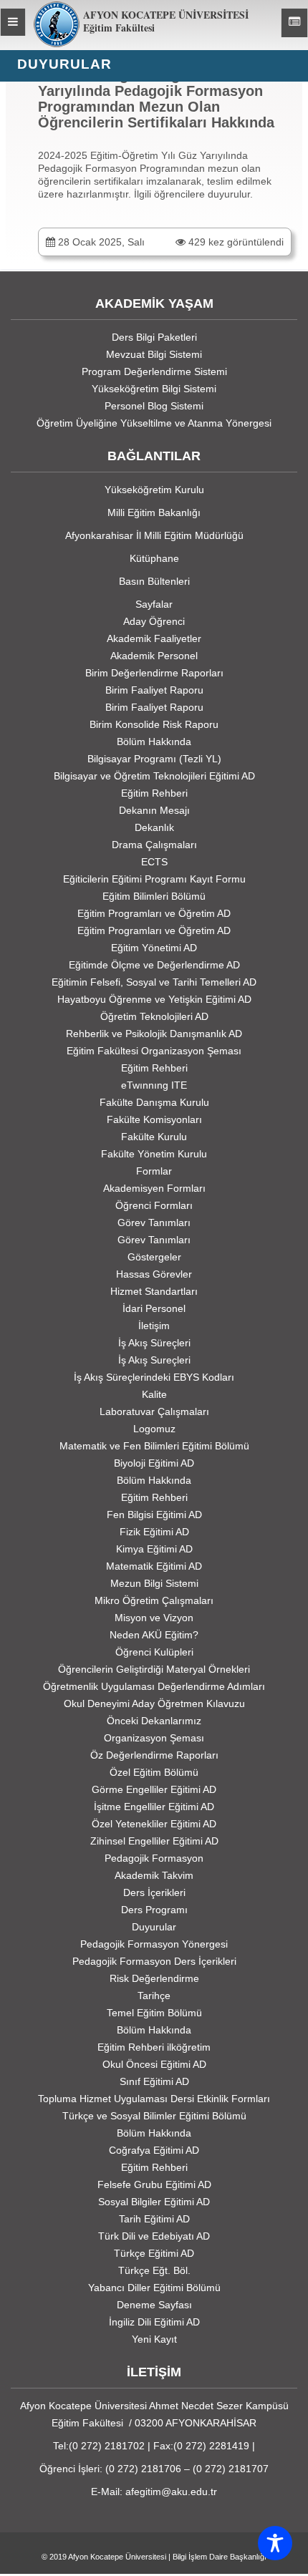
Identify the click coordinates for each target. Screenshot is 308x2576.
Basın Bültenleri (154, 581)
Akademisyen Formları (154, 1188)
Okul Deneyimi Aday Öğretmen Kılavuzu (154, 1703)
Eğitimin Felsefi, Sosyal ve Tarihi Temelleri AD (154, 982)
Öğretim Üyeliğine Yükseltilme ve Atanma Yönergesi (154, 423)
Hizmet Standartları (154, 1291)
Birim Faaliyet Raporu (154, 690)
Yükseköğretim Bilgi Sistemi (154, 389)
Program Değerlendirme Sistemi (154, 371)
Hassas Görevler (154, 1274)
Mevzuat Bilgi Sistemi (154, 354)
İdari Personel (154, 1308)
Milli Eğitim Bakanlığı (154, 512)
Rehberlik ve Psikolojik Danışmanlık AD (154, 1034)
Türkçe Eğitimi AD (154, 2253)
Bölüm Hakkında (154, 742)
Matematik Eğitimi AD (154, 1566)
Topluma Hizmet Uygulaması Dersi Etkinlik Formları (154, 2099)
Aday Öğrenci (154, 621)
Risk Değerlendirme (154, 1978)
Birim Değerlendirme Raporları (154, 673)
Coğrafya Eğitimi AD (154, 2150)
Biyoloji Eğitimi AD (154, 1463)
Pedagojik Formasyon (154, 1858)
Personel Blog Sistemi (154, 406)
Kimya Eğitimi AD (154, 1549)
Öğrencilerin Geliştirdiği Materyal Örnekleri (154, 1669)
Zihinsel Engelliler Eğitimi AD (154, 1841)
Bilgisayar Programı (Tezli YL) (154, 759)
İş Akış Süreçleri (154, 1343)
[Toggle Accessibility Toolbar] (275, 2543)
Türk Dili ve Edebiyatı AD (154, 2236)
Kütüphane (154, 558)
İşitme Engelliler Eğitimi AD (154, 1807)
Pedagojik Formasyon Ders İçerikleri (154, 1961)
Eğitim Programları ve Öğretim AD (154, 913)
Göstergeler (154, 1257)
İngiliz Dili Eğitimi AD (154, 2322)
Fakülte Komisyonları (154, 1119)
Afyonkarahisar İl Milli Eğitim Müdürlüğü (154, 535)
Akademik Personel (154, 656)
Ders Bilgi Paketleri (154, 337)
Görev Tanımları (154, 1223)
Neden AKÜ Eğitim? (154, 1635)
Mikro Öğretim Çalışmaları (154, 1600)
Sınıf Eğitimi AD (154, 2081)
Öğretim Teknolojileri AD (154, 1016)
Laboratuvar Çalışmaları (154, 1411)
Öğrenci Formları (154, 1205)
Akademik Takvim (154, 1875)
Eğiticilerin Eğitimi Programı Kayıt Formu (154, 879)
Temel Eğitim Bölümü (154, 2013)
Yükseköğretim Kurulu (154, 490)
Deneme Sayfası (154, 2305)
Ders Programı (154, 1910)
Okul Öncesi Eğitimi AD (154, 2064)
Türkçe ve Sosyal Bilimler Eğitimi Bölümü (154, 2116)
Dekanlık (154, 827)
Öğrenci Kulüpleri (154, 1652)
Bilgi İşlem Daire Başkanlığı (220, 2557)
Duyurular (154, 1927)
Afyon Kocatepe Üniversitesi (117, 2557)
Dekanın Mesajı (154, 810)
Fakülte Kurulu (154, 1137)
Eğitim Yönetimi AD (154, 948)
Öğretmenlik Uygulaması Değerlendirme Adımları (154, 1686)
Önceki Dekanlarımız (154, 1721)
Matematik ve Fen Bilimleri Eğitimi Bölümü (154, 1446)
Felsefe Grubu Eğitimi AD (154, 2184)
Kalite (154, 1394)
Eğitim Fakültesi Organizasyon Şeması (154, 1051)
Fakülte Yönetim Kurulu (154, 1154)
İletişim (154, 1326)
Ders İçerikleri (154, 1892)
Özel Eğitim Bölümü (154, 1772)
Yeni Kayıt (154, 2339)
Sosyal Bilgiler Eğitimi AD (154, 2202)
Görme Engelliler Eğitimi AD (154, 1789)
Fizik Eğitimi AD (154, 1532)
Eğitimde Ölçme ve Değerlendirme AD (154, 965)
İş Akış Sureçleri (154, 1360)
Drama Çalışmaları (154, 845)
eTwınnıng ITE (154, 1085)
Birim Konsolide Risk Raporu (154, 724)
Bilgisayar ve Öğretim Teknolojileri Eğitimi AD (154, 776)
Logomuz (154, 1429)
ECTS (154, 862)
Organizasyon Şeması (154, 1738)
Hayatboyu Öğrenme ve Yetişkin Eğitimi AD (154, 999)
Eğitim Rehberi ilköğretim (154, 2047)
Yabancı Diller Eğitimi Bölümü (154, 2288)
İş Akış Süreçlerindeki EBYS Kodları (154, 1377)
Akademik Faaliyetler (154, 638)
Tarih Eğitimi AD (154, 2219)
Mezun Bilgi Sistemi (154, 1583)
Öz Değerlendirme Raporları (154, 1755)
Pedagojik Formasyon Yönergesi (154, 1944)
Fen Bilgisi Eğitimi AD (154, 1515)
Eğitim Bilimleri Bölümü (154, 896)
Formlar (154, 1171)
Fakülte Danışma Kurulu (154, 1102)
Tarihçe (154, 1996)
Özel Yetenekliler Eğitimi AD (154, 1824)
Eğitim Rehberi (154, 793)
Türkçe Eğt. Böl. (154, 2270)
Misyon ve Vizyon (154, 1618)
